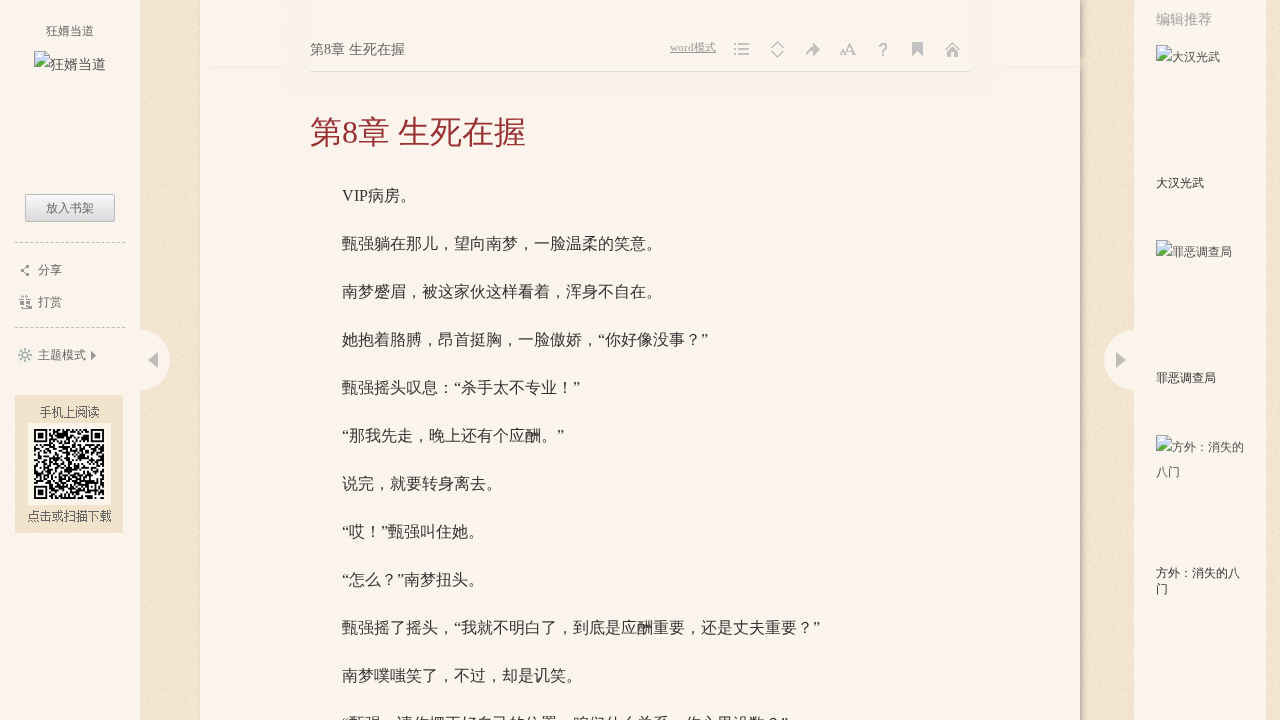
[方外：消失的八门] (1201, 498)
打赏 (50, 302)
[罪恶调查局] (1201, 303)
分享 (50, 270)
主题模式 (62, 355)
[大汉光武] (1201, 108)
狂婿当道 (70, 31)
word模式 (693, 47)
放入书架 (70, 208)
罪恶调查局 (1186, 378)
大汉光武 (1180, 183)
